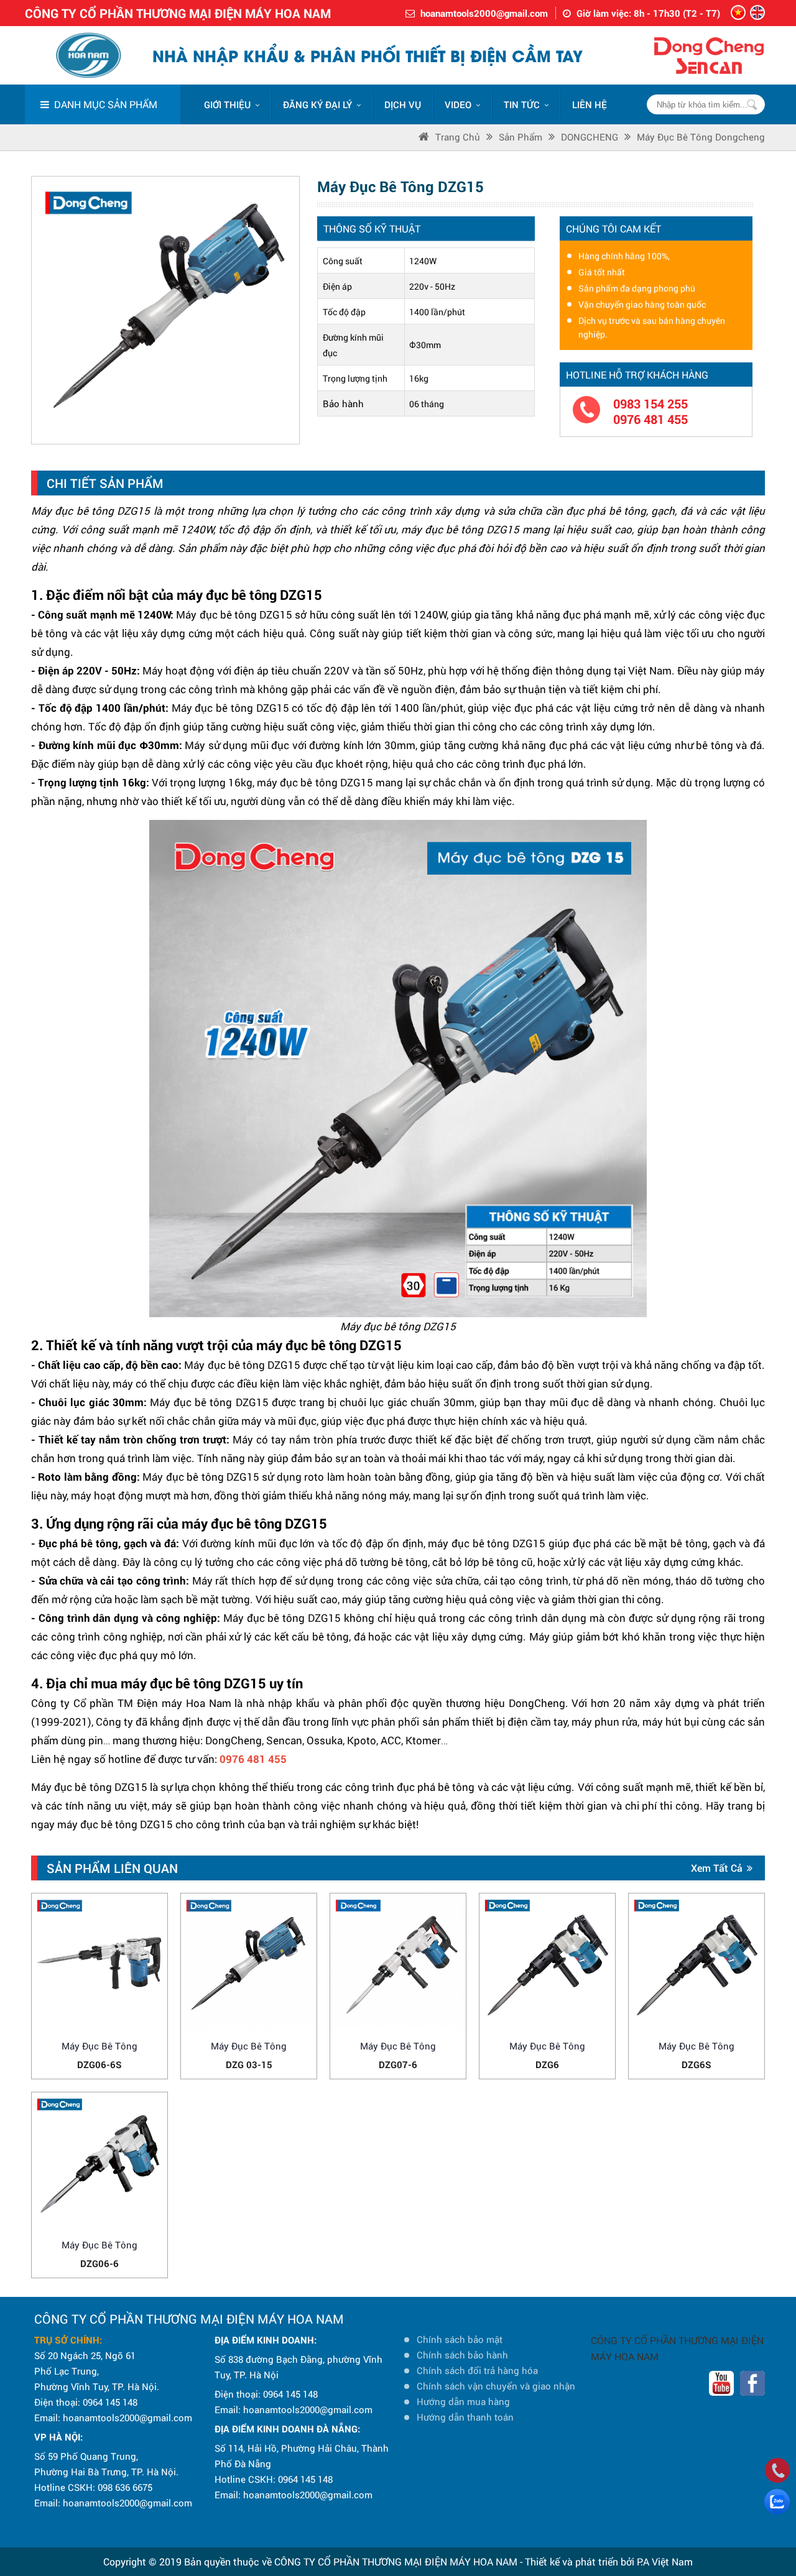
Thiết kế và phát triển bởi (580, 2561)
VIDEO (458, 104)
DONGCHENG (590, 137)
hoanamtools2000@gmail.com (484, 13)
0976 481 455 (650, 419)
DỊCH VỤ (403, 104)
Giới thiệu (227, 104)
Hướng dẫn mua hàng (463, 2401)
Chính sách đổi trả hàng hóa (477, 2370)
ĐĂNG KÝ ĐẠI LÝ (317, 104)
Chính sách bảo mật (460, 2339)
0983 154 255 (650, 404)
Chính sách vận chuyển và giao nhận (496, 2386)
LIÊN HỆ (590, 104)
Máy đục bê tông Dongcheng (701, 137)
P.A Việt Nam (665, 2561)
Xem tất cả (717, 1868)
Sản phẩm (521, 137)
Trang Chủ (458, 137)
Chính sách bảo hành (462, 2355)
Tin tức (522, 104)
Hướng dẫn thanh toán (465, 2417)
